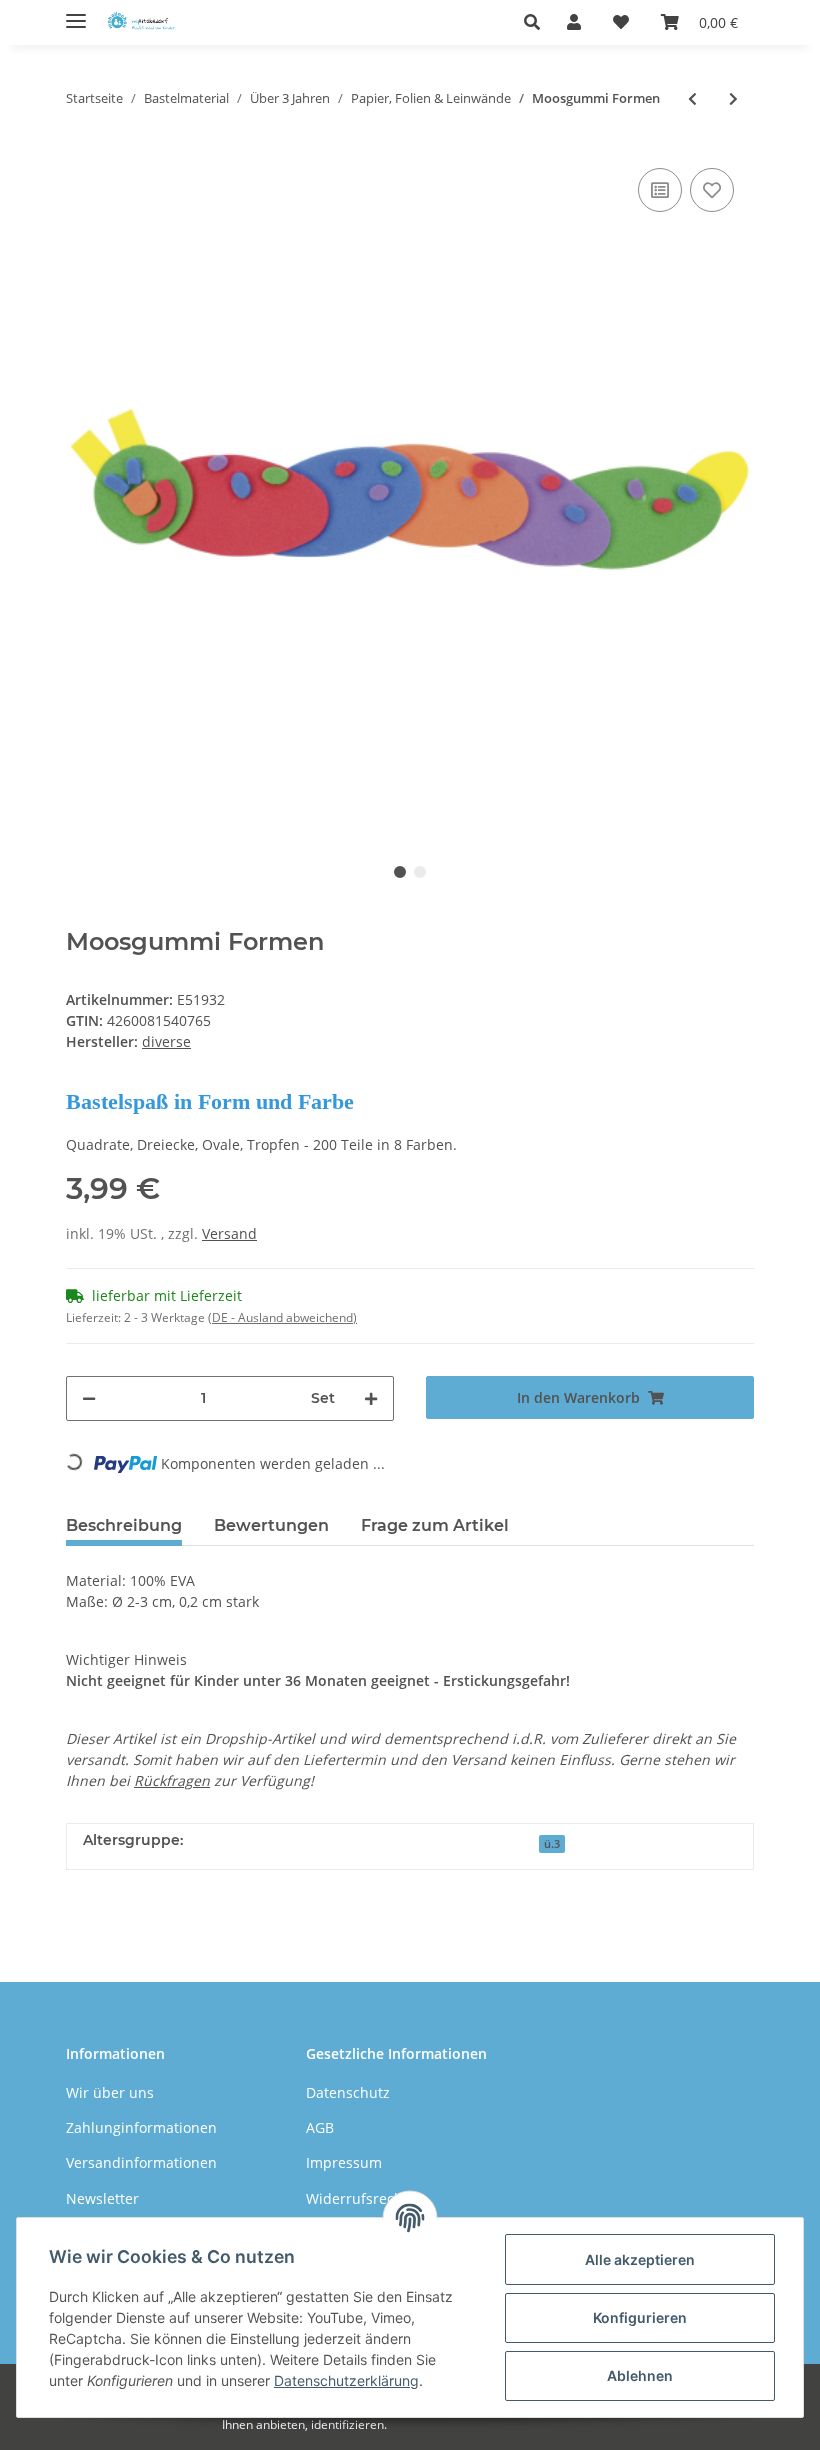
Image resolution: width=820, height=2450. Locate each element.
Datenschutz (348, 2092)
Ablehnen (640, 2375)
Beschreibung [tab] (124, 1525)
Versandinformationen (141, 2162)
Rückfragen (172, 1780)
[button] (537, 22)
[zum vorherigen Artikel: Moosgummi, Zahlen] (692, 98)
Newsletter (102, 2198)
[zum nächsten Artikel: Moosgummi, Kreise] (733, 98)
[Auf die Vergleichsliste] (660, 190)
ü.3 (552, 1844)
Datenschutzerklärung (346, 2380)
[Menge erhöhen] (371, 1398)
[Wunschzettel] (621, 22)
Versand (229, 1233)
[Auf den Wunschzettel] (712, 190)
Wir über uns (110, 2092)
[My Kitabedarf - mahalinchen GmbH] (144, 22)
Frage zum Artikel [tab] (435, 1525)
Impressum (344, 2162)
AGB (320, 2127)
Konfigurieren (640, 2317)
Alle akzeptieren (640, 2259)
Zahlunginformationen (141, 2127)
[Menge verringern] (89, 1398)
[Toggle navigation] (76, 12)
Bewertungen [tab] (271, 1525)
